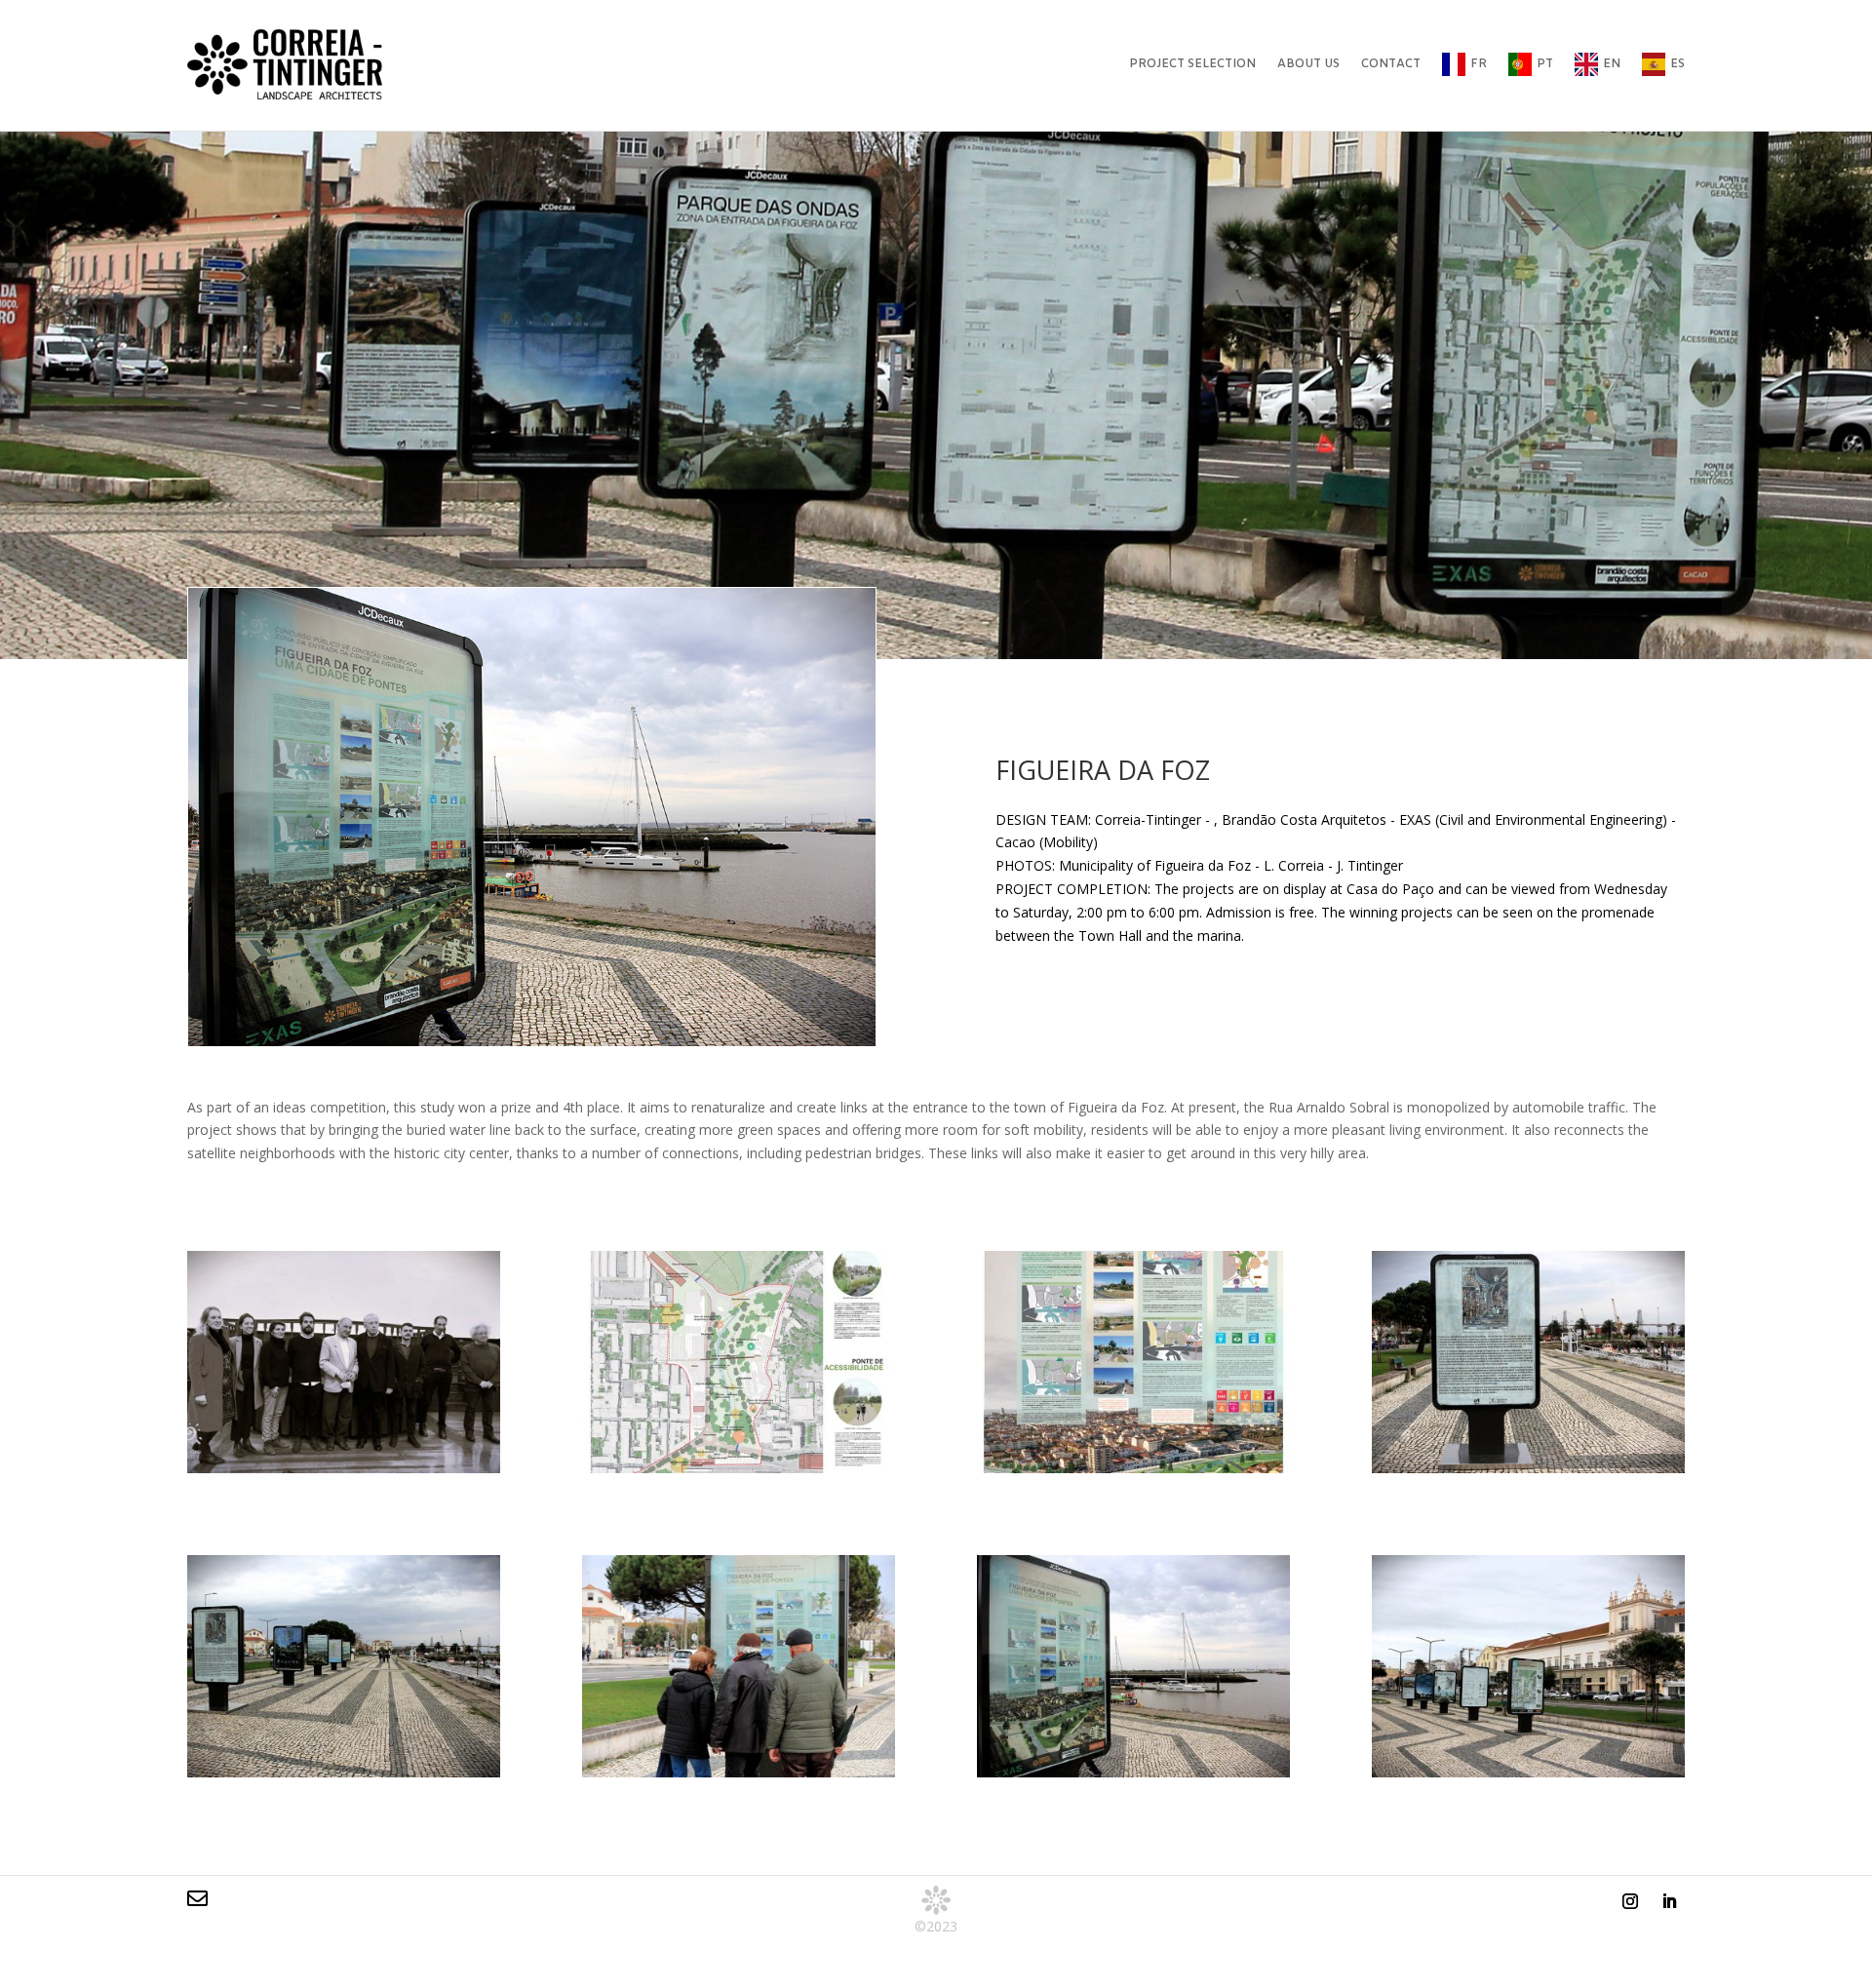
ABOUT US (1308, 64)
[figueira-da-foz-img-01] (344, 1468)
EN (1612, 64)
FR (1479, 64)
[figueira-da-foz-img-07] (1133, 1772)
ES (1677, 64)
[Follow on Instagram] (1630, 1901)
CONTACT (1391, 64)
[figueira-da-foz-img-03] (1133, 1468)
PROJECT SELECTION (1192, 64)
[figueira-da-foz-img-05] (344, 1772)
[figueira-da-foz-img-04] (1528, 1468)
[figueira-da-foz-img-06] (739, 1772)
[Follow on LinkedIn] (1669, 1901)
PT (1545, 64)
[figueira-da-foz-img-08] (1528, 1772)
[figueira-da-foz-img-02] (739, 1468)
